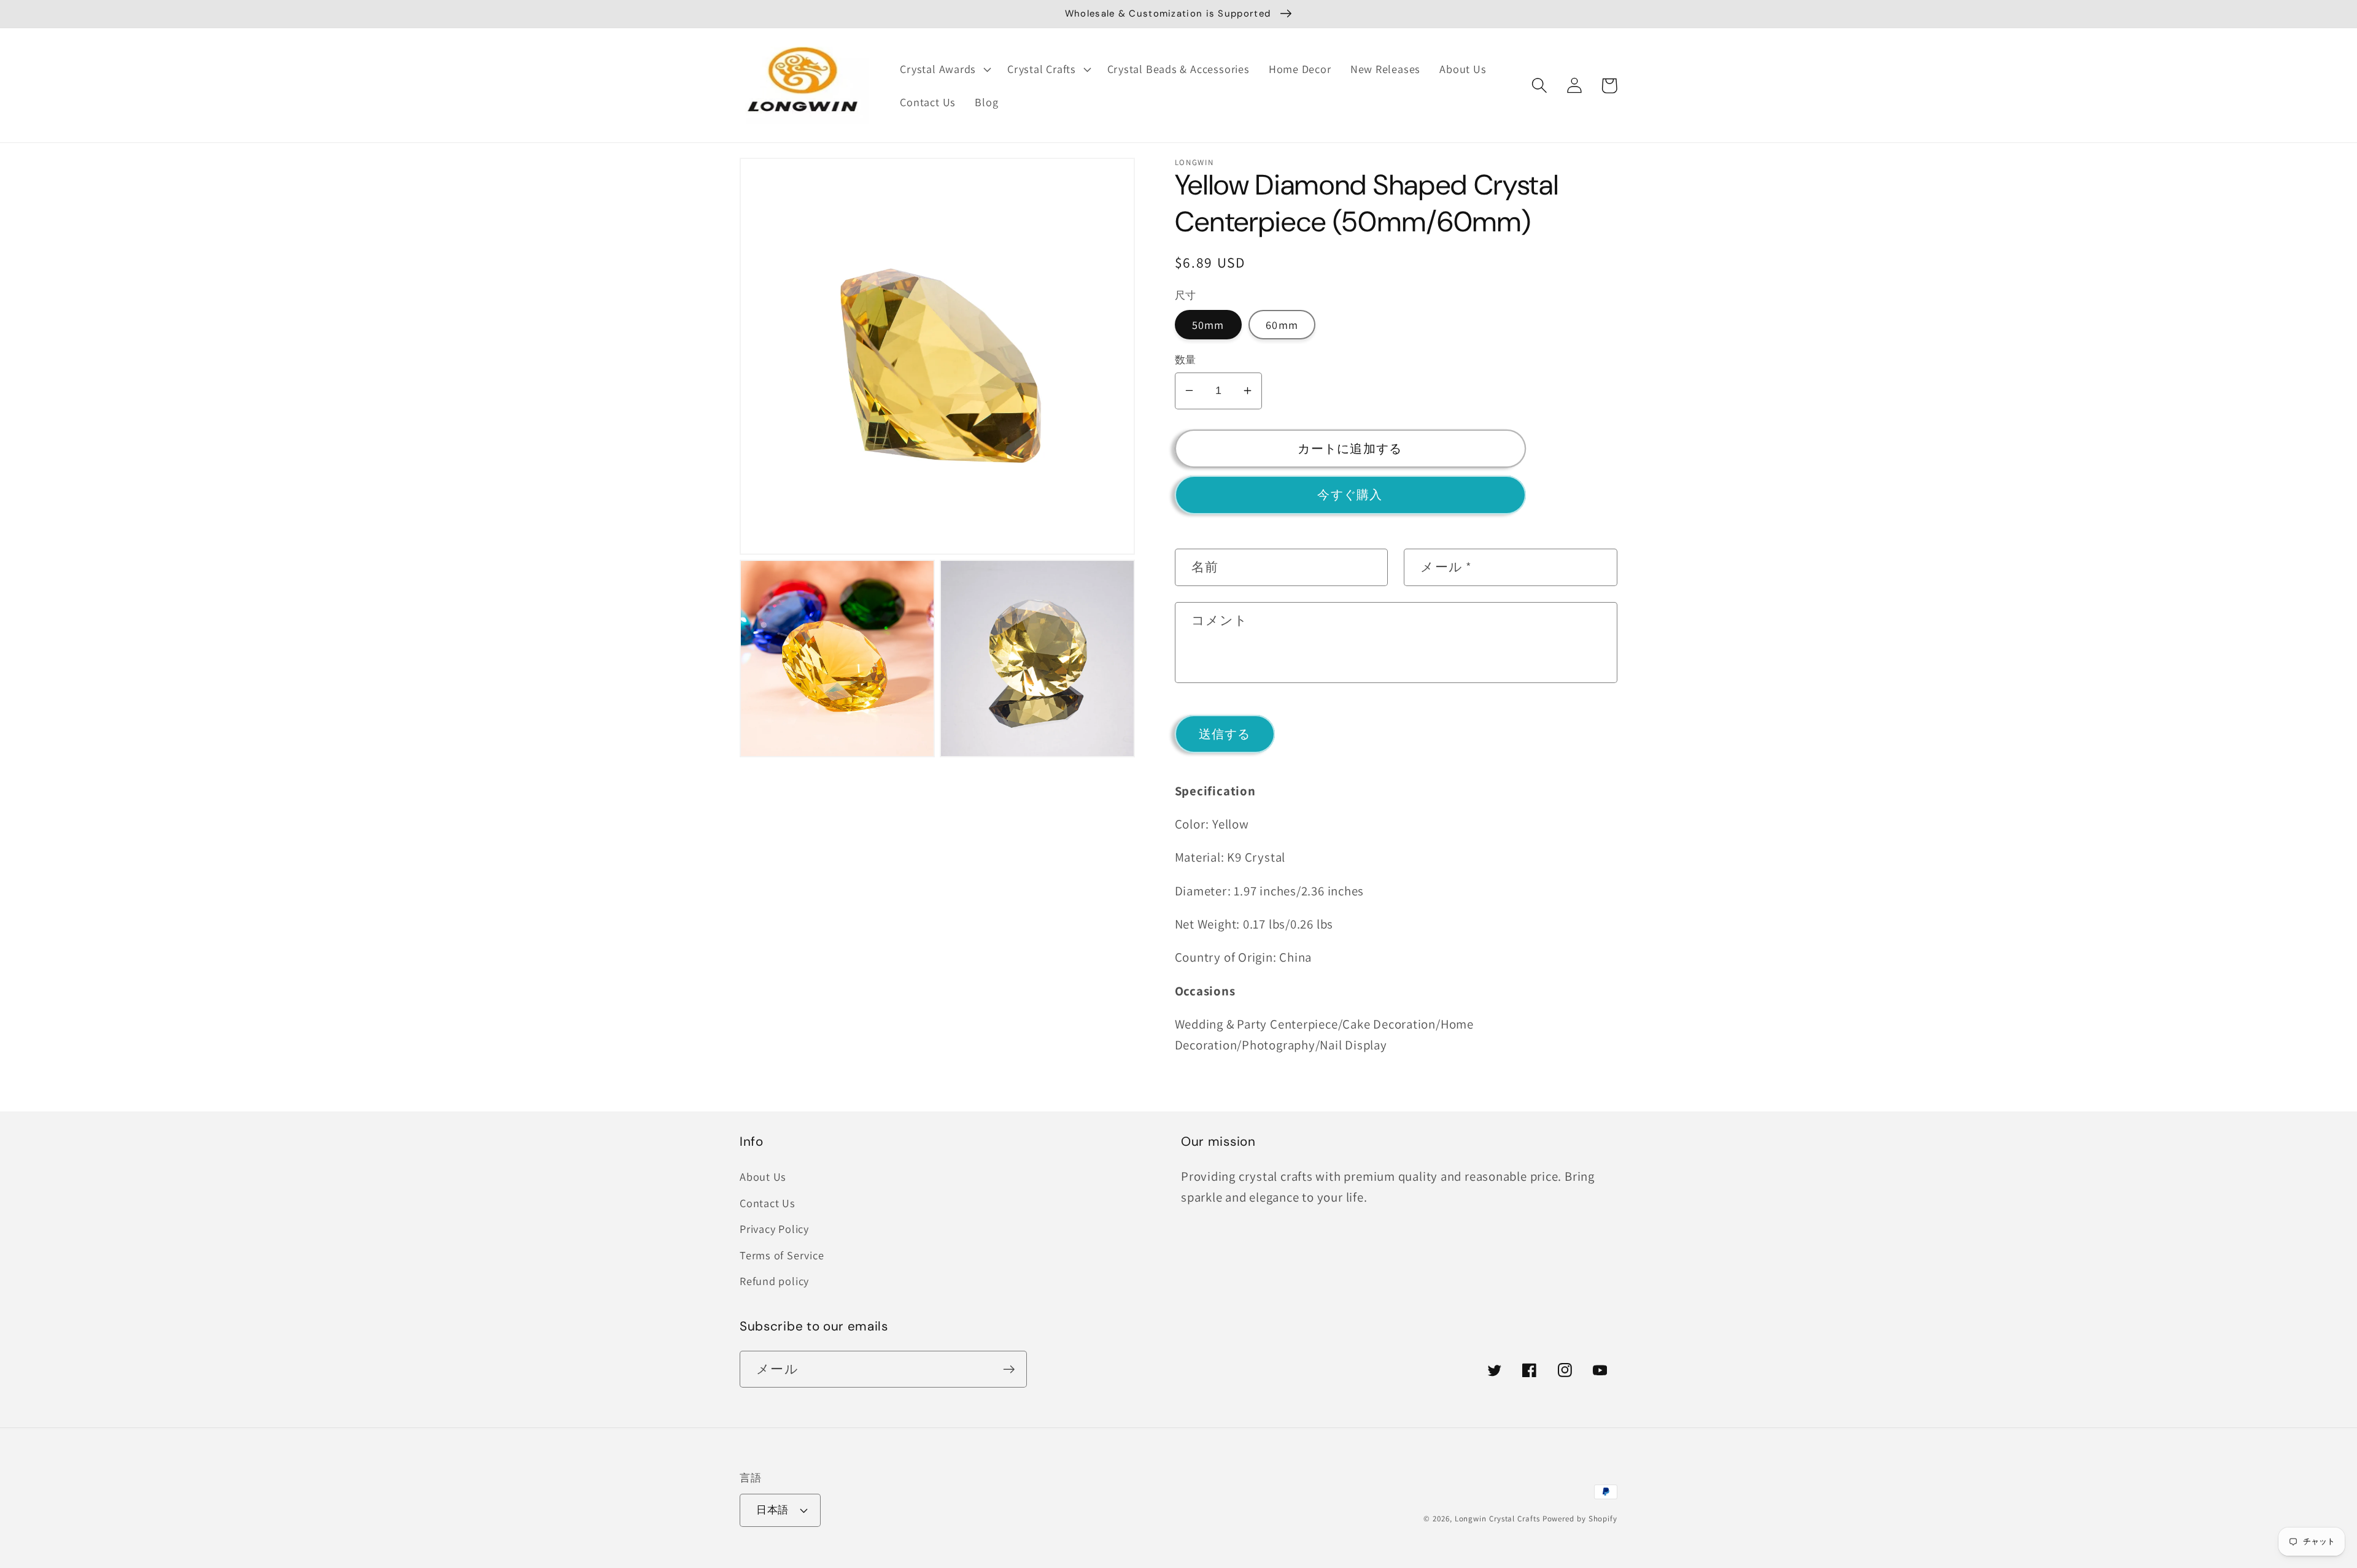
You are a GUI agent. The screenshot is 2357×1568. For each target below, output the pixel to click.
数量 (1186, 360)
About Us (763, 1176)
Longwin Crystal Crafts (1497, 1519)
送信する (1225, 733)
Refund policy (774, 1281)
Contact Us (768, 1203)
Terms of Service (782, 1255)
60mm (1282, 325)
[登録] (1009, 1369)
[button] (944, 69)
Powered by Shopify (1580, 1519)
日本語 (772, 1510)
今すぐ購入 (1350, 495)
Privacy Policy (774, 1229)
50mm (1208, 325)
